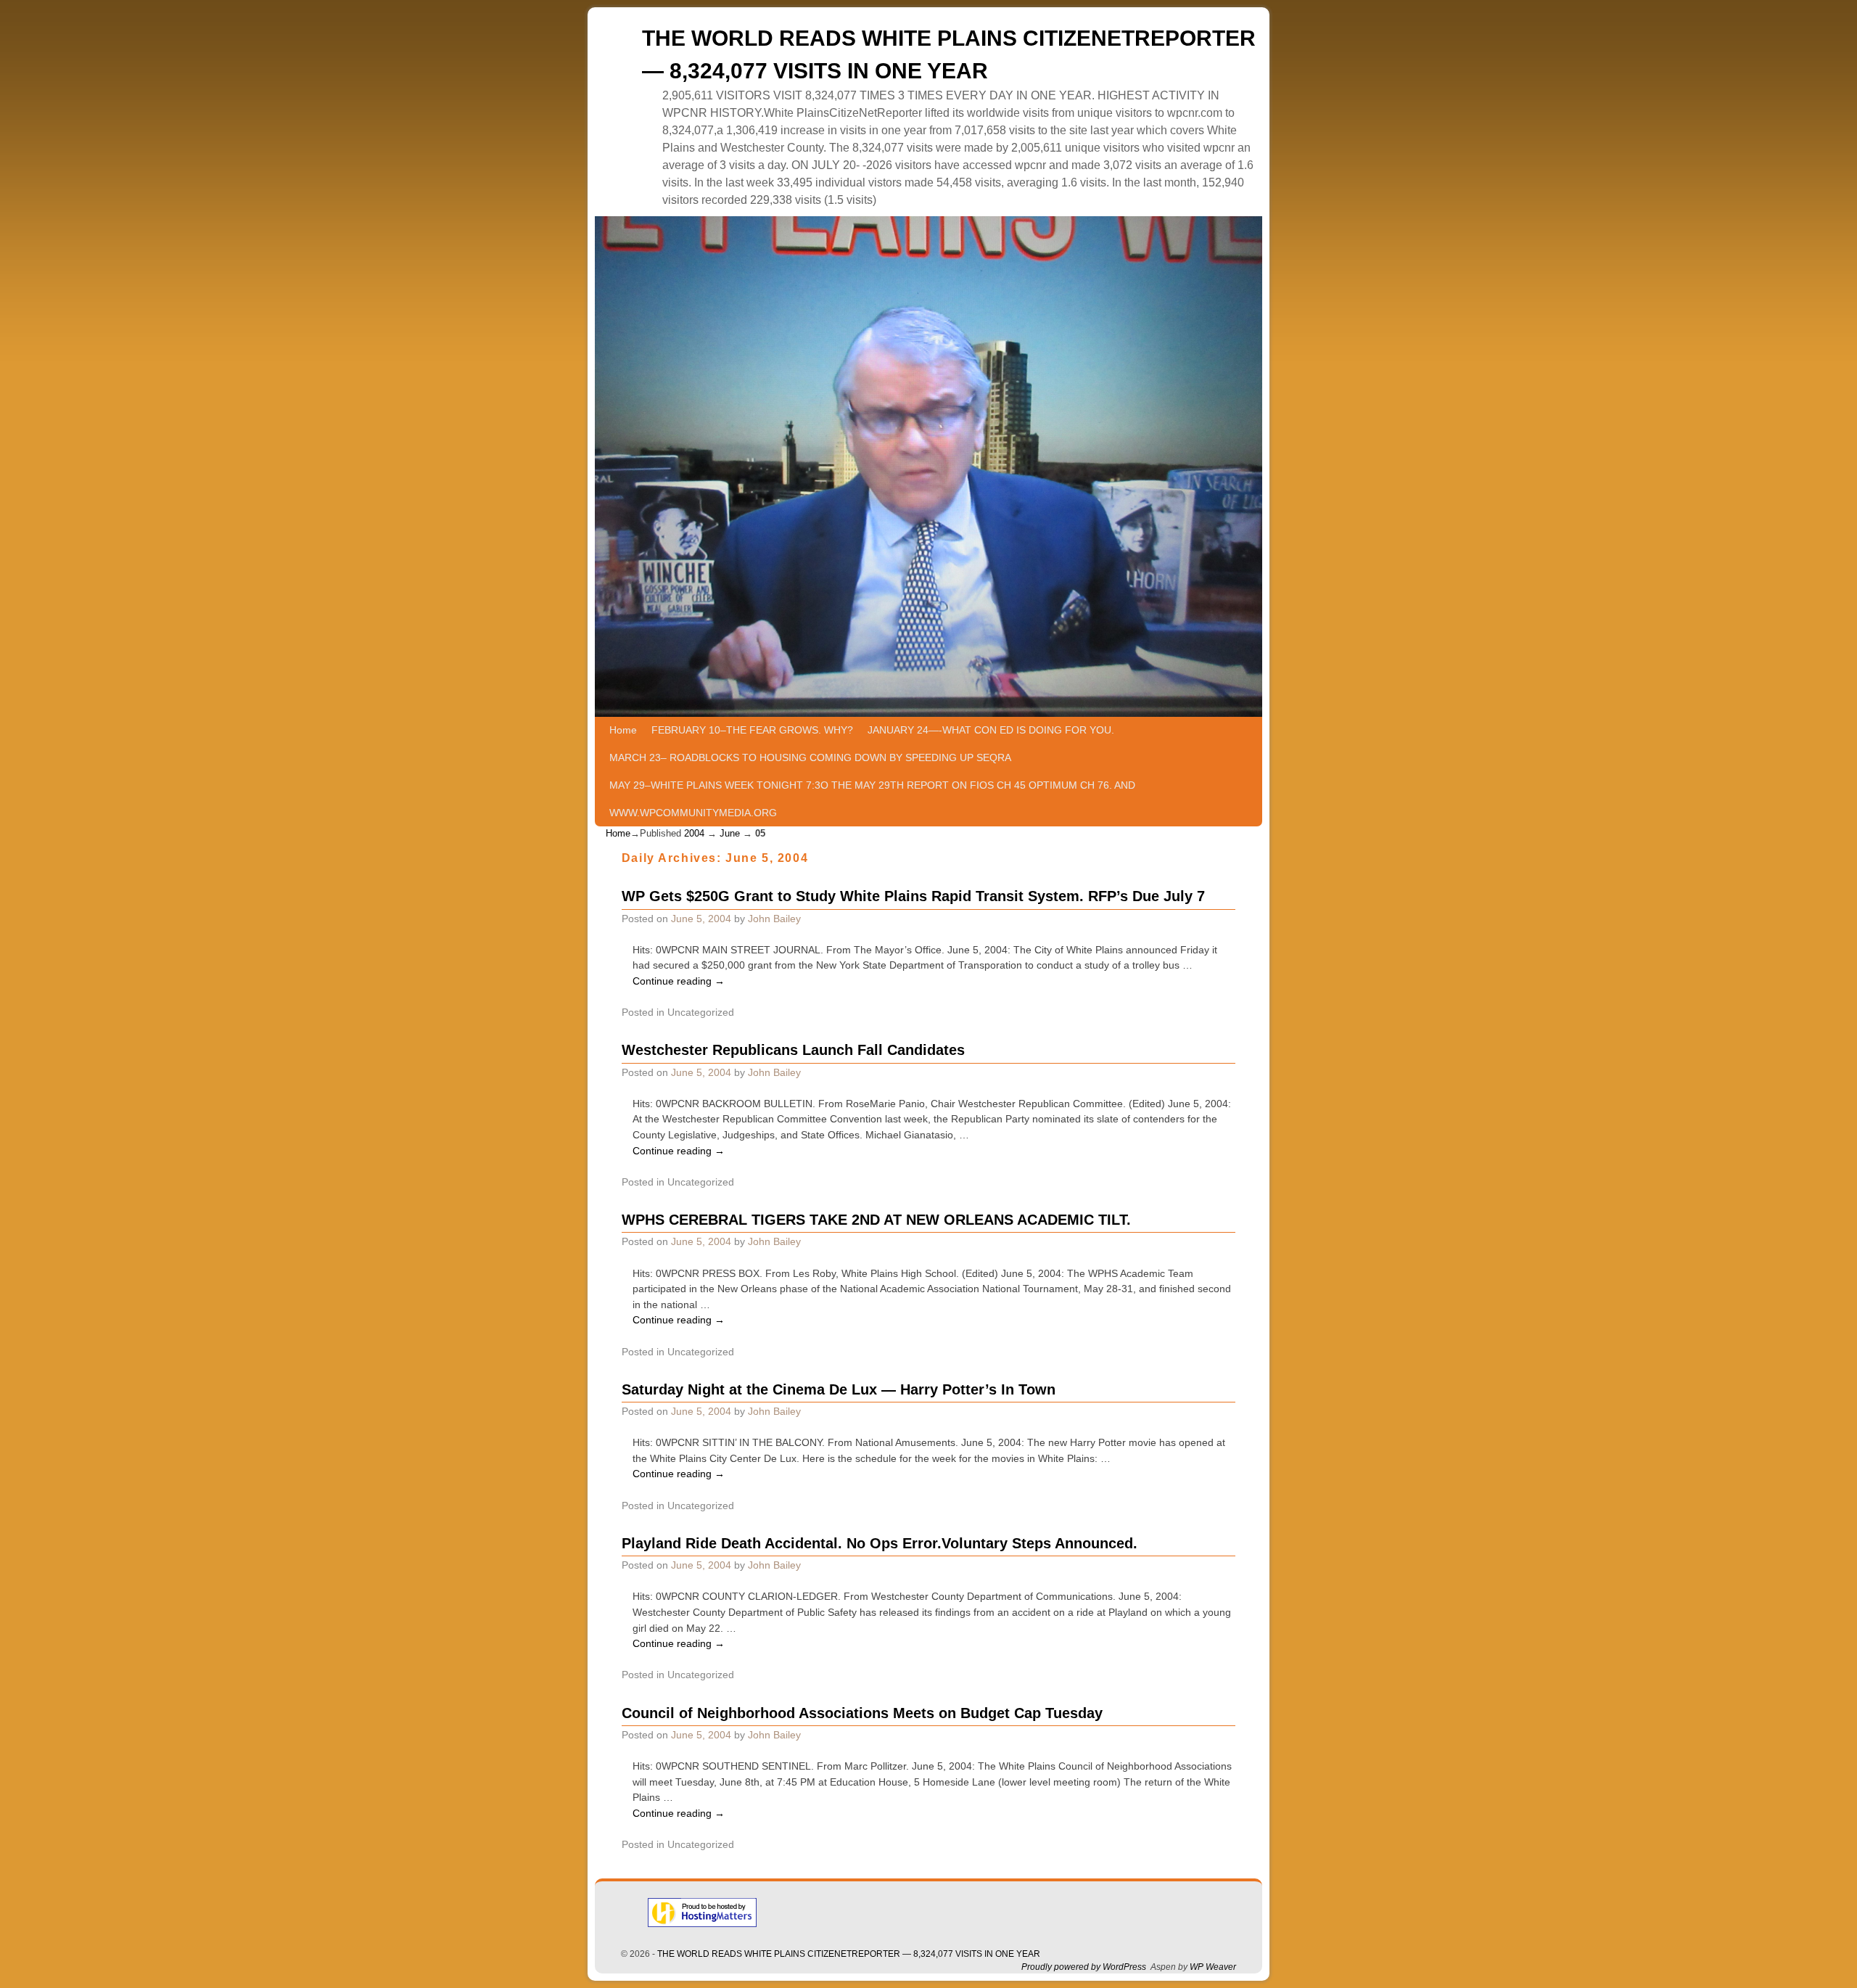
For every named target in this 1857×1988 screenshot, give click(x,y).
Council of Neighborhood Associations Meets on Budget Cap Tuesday (862, 1713)
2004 (694, 833)
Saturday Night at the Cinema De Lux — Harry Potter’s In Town (839, 1389)
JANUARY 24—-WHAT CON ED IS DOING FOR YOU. (991, 730)
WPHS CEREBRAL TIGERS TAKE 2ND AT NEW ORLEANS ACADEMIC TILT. (876, 1220)
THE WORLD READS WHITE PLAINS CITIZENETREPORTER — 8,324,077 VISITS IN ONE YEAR (849, 1954)
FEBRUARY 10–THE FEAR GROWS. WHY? (752, 730)
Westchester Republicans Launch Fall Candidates (793, 1050)
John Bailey (774, 919)
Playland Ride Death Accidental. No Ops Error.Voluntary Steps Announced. (880, 1543)
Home (623, 730)
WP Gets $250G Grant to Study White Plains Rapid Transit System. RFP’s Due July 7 (913, 896)
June (730, 833)
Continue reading (679, 981)
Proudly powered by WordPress (1084, 1967)
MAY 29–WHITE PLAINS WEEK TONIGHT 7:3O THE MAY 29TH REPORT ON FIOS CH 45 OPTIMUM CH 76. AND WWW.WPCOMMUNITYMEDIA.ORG (872, 799)
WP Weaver (1213, 1967)
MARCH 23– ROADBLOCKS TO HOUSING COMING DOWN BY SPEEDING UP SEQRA (810, 757)
